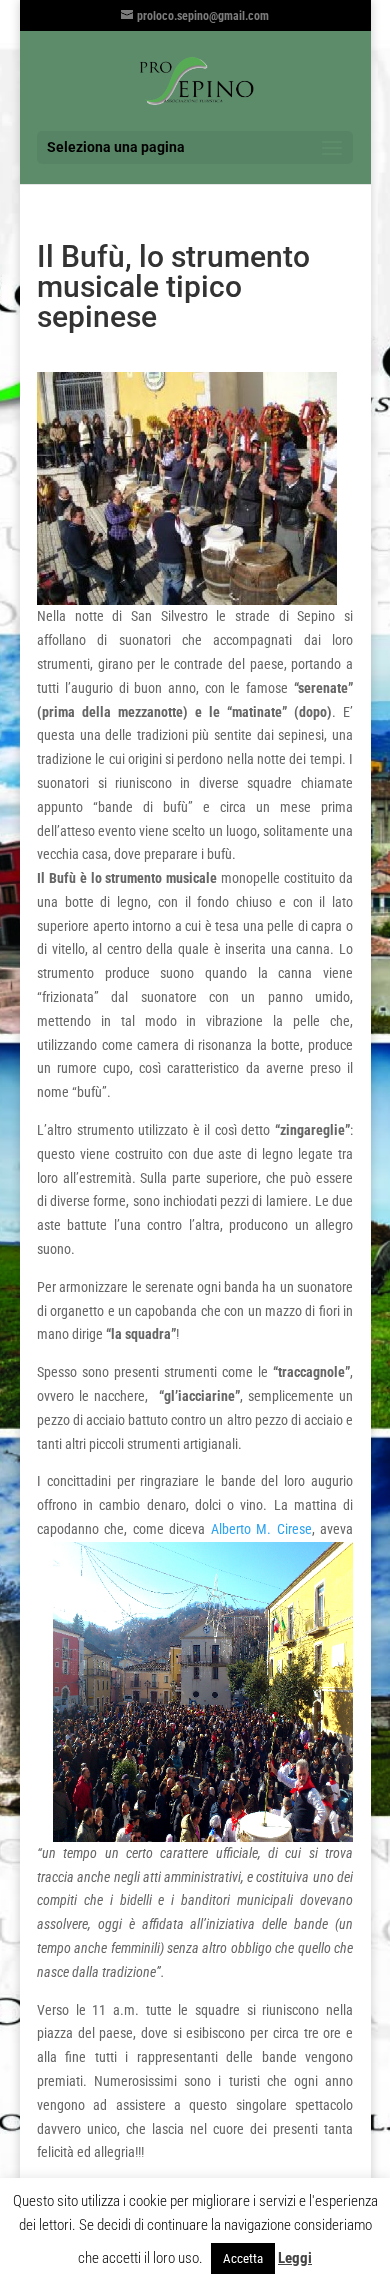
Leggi (295, 2258)
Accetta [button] (243, 2258)
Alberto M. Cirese (261, 1529)
